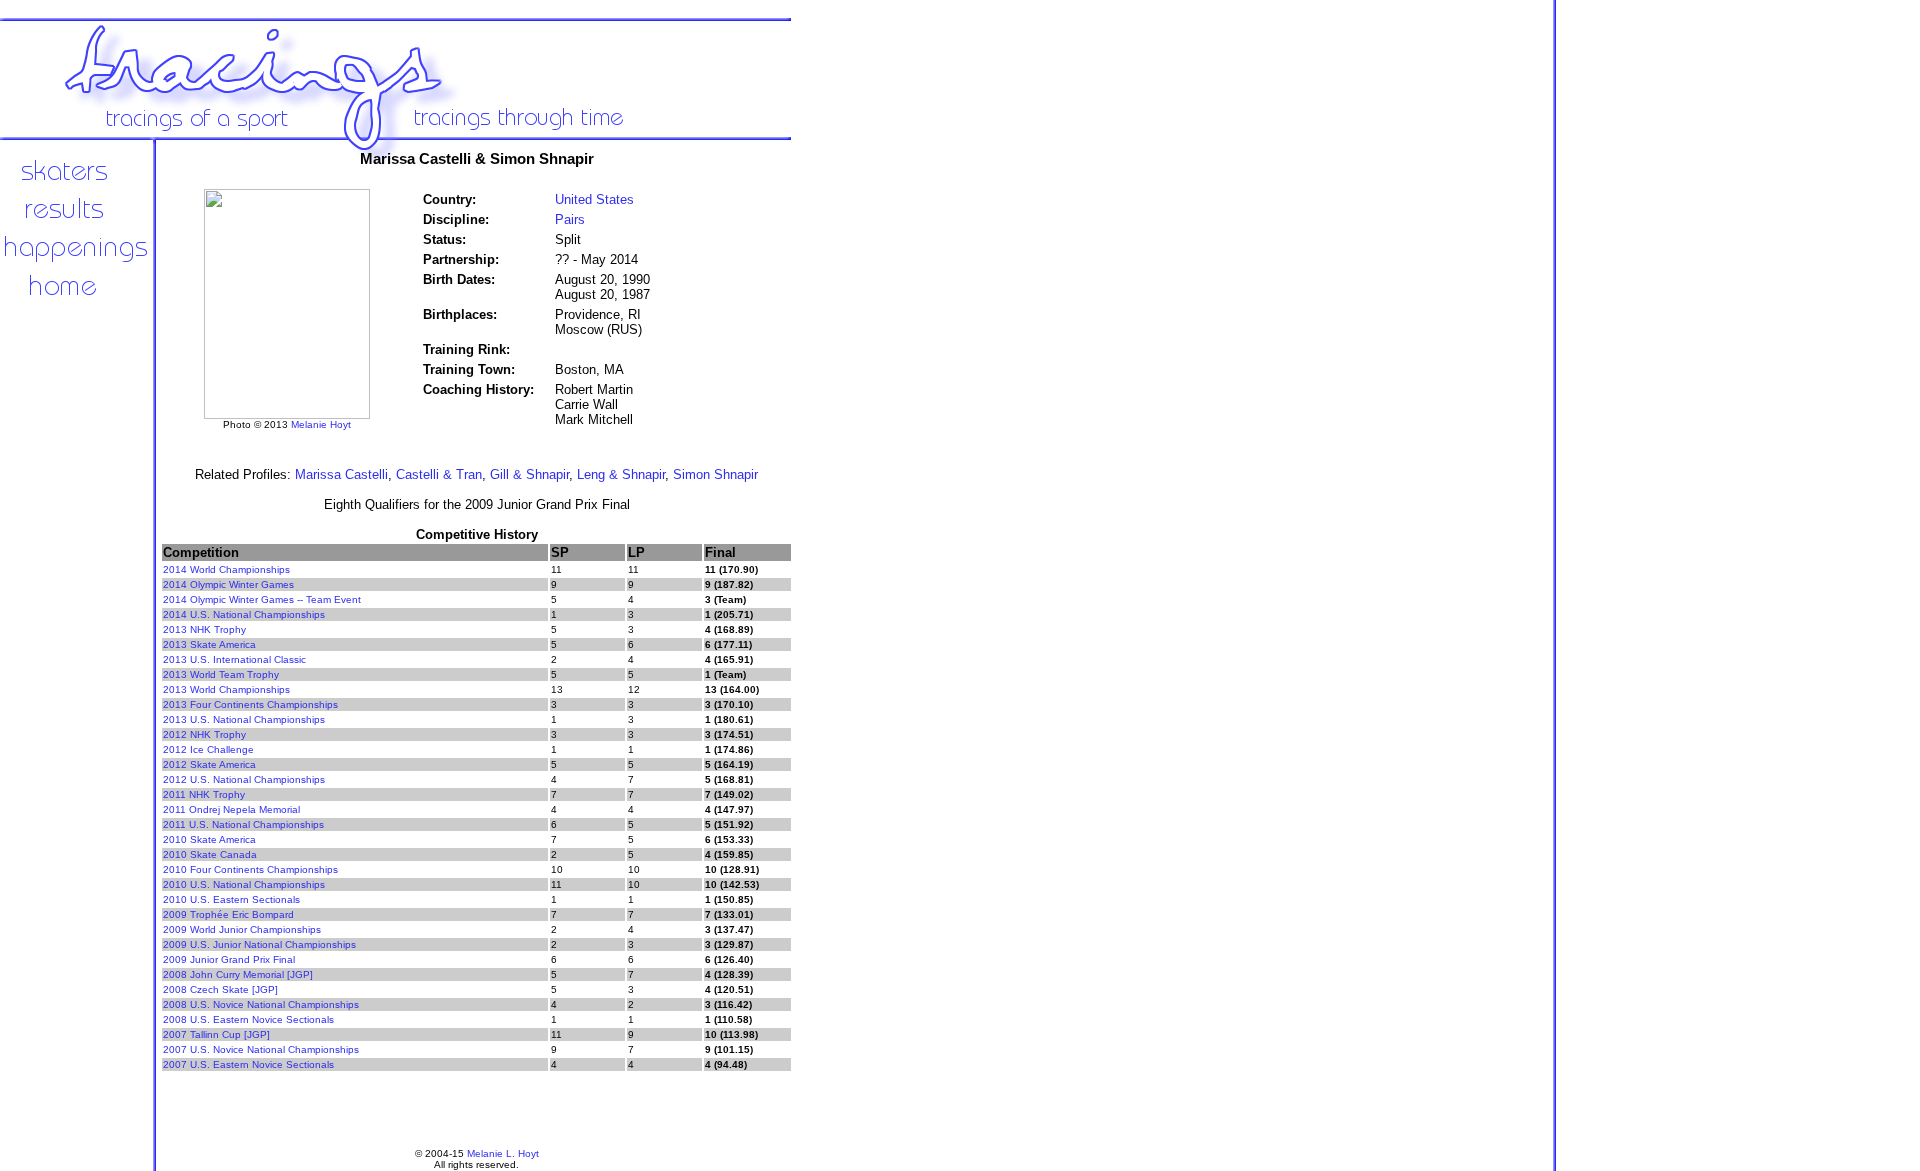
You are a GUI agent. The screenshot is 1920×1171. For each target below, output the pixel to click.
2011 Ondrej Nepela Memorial (231, 809)
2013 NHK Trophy (204, 629)
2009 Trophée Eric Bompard (228, 914)
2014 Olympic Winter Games (228, 584)
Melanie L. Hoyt (503, 1153)
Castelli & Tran (439, 474)
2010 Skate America (209, 839)
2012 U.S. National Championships (244, 779)
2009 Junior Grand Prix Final (229, 959)
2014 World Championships (226, 569)
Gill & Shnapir (529, 474)
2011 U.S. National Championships (243, 824)
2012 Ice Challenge (208, 749)
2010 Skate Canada (210, 854)
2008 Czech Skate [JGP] (220, 989)
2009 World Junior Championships (242, 929)
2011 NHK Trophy (204, 794)
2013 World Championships (226, 689)
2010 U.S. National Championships (244, 884)
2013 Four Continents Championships (250, 704)
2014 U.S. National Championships (244, 614)
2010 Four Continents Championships (250, 869)
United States (594, 199)
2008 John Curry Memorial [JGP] (238, 974)
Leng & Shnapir (621, 474)
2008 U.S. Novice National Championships (261, 1004)
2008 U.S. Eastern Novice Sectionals (248, 1019)
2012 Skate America (209, 764)
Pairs (570, 219)
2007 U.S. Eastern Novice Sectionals (248, 1064)
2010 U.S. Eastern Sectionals (231, 899)
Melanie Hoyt (321, 424)
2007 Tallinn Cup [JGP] (216, 1034)
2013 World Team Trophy (221, 674)
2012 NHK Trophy (204, 734)
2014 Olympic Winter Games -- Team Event (262, 599)
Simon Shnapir (715, 474)
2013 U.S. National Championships (244, 719)
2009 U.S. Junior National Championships (259, 944)
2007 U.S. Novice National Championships (261, 1049)
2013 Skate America (209, 644)
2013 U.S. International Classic (234, 659)
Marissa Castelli (341, 474)
